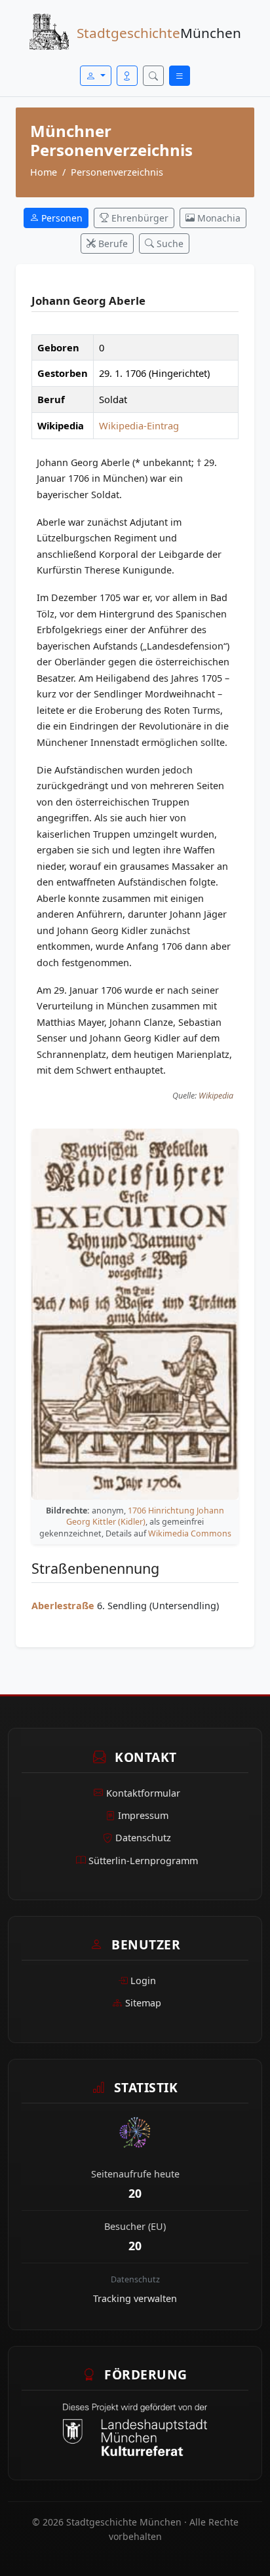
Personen (61, 218)
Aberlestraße (63, 1606)
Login (143, 1981)
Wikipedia (216, 1096)
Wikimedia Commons (190, 1533)
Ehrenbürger (139, 218)
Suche (169, 244)
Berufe (112, 244)
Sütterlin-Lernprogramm (143, 1861)
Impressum (143, 1815)
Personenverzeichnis (117, 172)
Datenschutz (143, 1838)
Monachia (218, 218)
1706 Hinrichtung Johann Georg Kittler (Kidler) (145, 1516)
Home (44, 172)
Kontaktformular (143, 1793)
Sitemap (143, 2003)
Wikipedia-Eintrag (139, 425)
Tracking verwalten (135, 2298)
